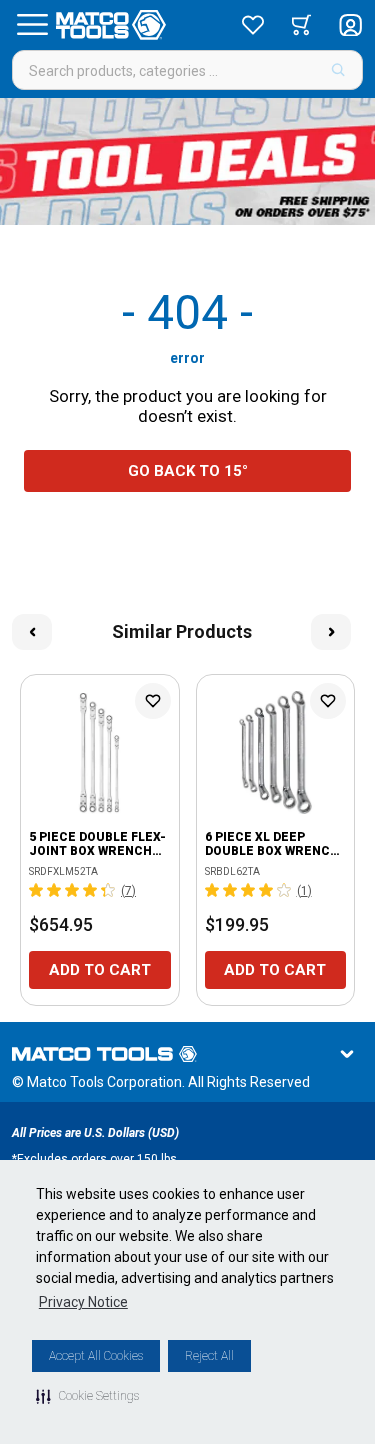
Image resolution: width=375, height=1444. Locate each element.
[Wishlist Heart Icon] (153, 701)
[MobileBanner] (187, 161)
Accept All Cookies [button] (96, 1356)
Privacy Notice (83, 1302)
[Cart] (301, 25)
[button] (87, 1396)
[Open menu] (32, 25)
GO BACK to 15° (188, 471)
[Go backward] (32, 632)
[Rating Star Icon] (37, 890)
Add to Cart (100, 970)
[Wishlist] (253, 25)
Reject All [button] (209, 1356)
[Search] (338, 70)
